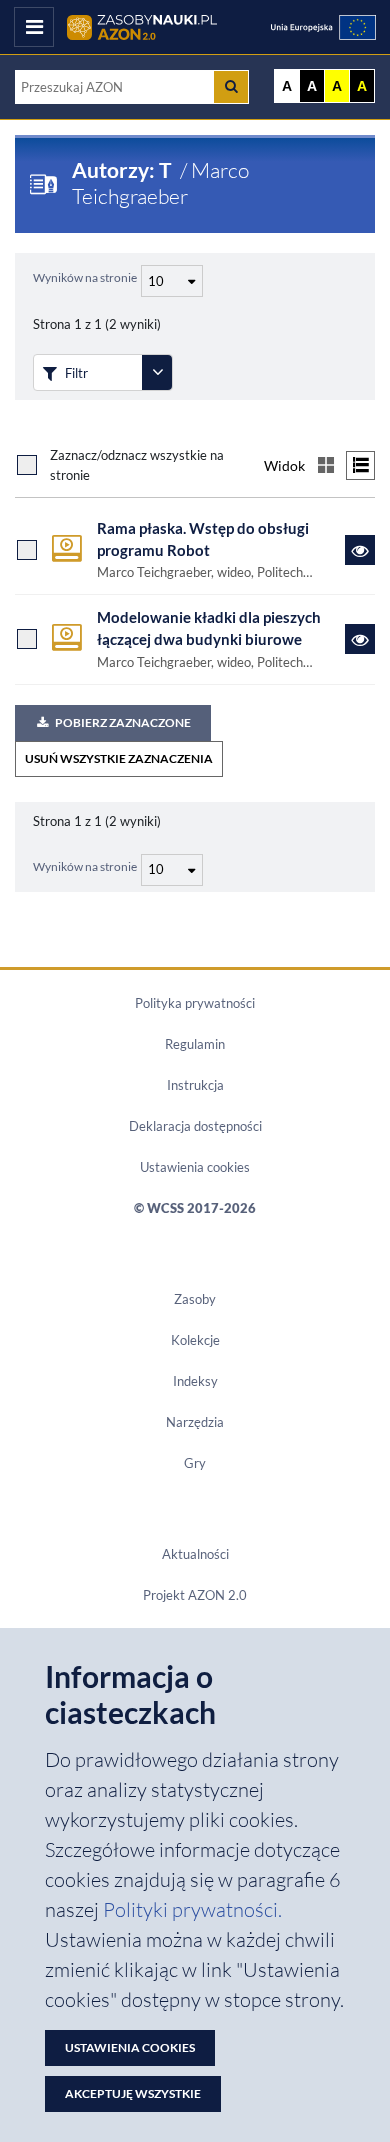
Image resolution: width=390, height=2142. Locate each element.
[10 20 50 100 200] (169, 278)
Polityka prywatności (195, 1003)
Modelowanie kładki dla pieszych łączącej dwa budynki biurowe (209, 628)
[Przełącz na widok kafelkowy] (325, 465)
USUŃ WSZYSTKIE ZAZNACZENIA (119, 758)
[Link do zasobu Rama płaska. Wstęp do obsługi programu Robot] (360, 550)
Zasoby (195, 1299)
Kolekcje (195, 1340)
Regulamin (195, 1044)
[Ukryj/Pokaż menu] (34, 27)
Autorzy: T (124, 170)
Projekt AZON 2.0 (195, 1595)
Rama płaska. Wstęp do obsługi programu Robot (203, 539)
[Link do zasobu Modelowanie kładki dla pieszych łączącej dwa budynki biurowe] (360, 639)
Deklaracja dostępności (195, 1126)
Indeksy (195, 1381)
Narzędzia (195, 1422)
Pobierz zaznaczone (123, 722)
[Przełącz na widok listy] (360, 465)
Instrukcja (195, 1085)
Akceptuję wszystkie (133, 2093)
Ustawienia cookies (195, 1167)
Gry (195, 1463)
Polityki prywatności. (192, 1909)
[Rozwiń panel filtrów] (157, 372)
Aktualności (195, 1554)
